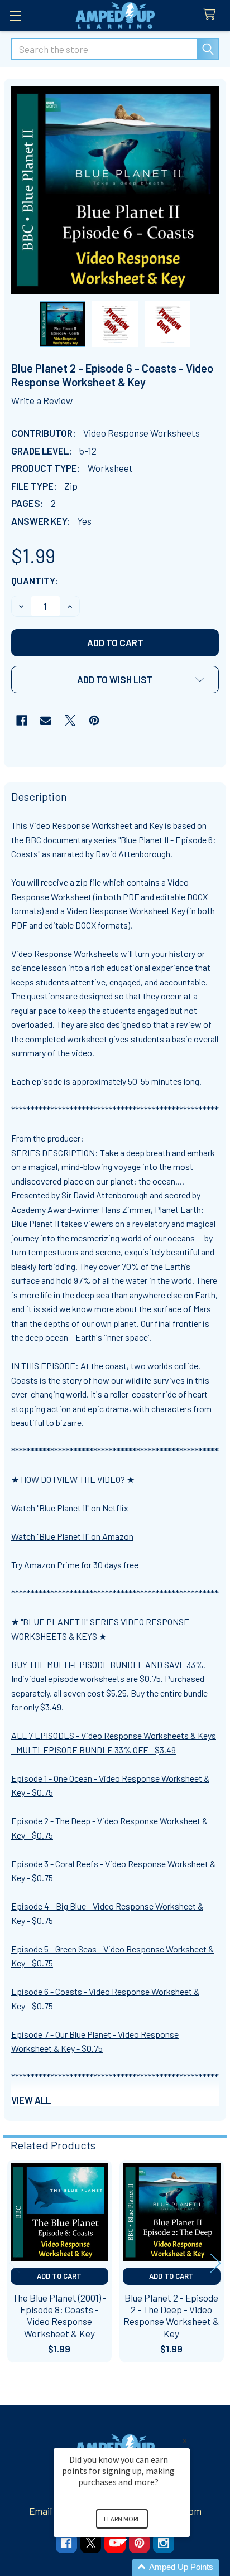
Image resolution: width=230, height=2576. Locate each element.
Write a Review (42, 400)
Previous (15, 2263)
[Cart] (212, 15)
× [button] (185, 2441)
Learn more (122, 2519)
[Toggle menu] (15, 15)
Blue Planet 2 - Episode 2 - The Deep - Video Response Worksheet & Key (171, 2316)
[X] (70, 720)
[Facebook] (21, 720)
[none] (115, 190)
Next (215, 2263)
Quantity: (35, 581)
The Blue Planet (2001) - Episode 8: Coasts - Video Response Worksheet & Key (59, 2316)
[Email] (45, 720)
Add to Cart (59, 2276)
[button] (115, 680)
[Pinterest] (94, 720)
